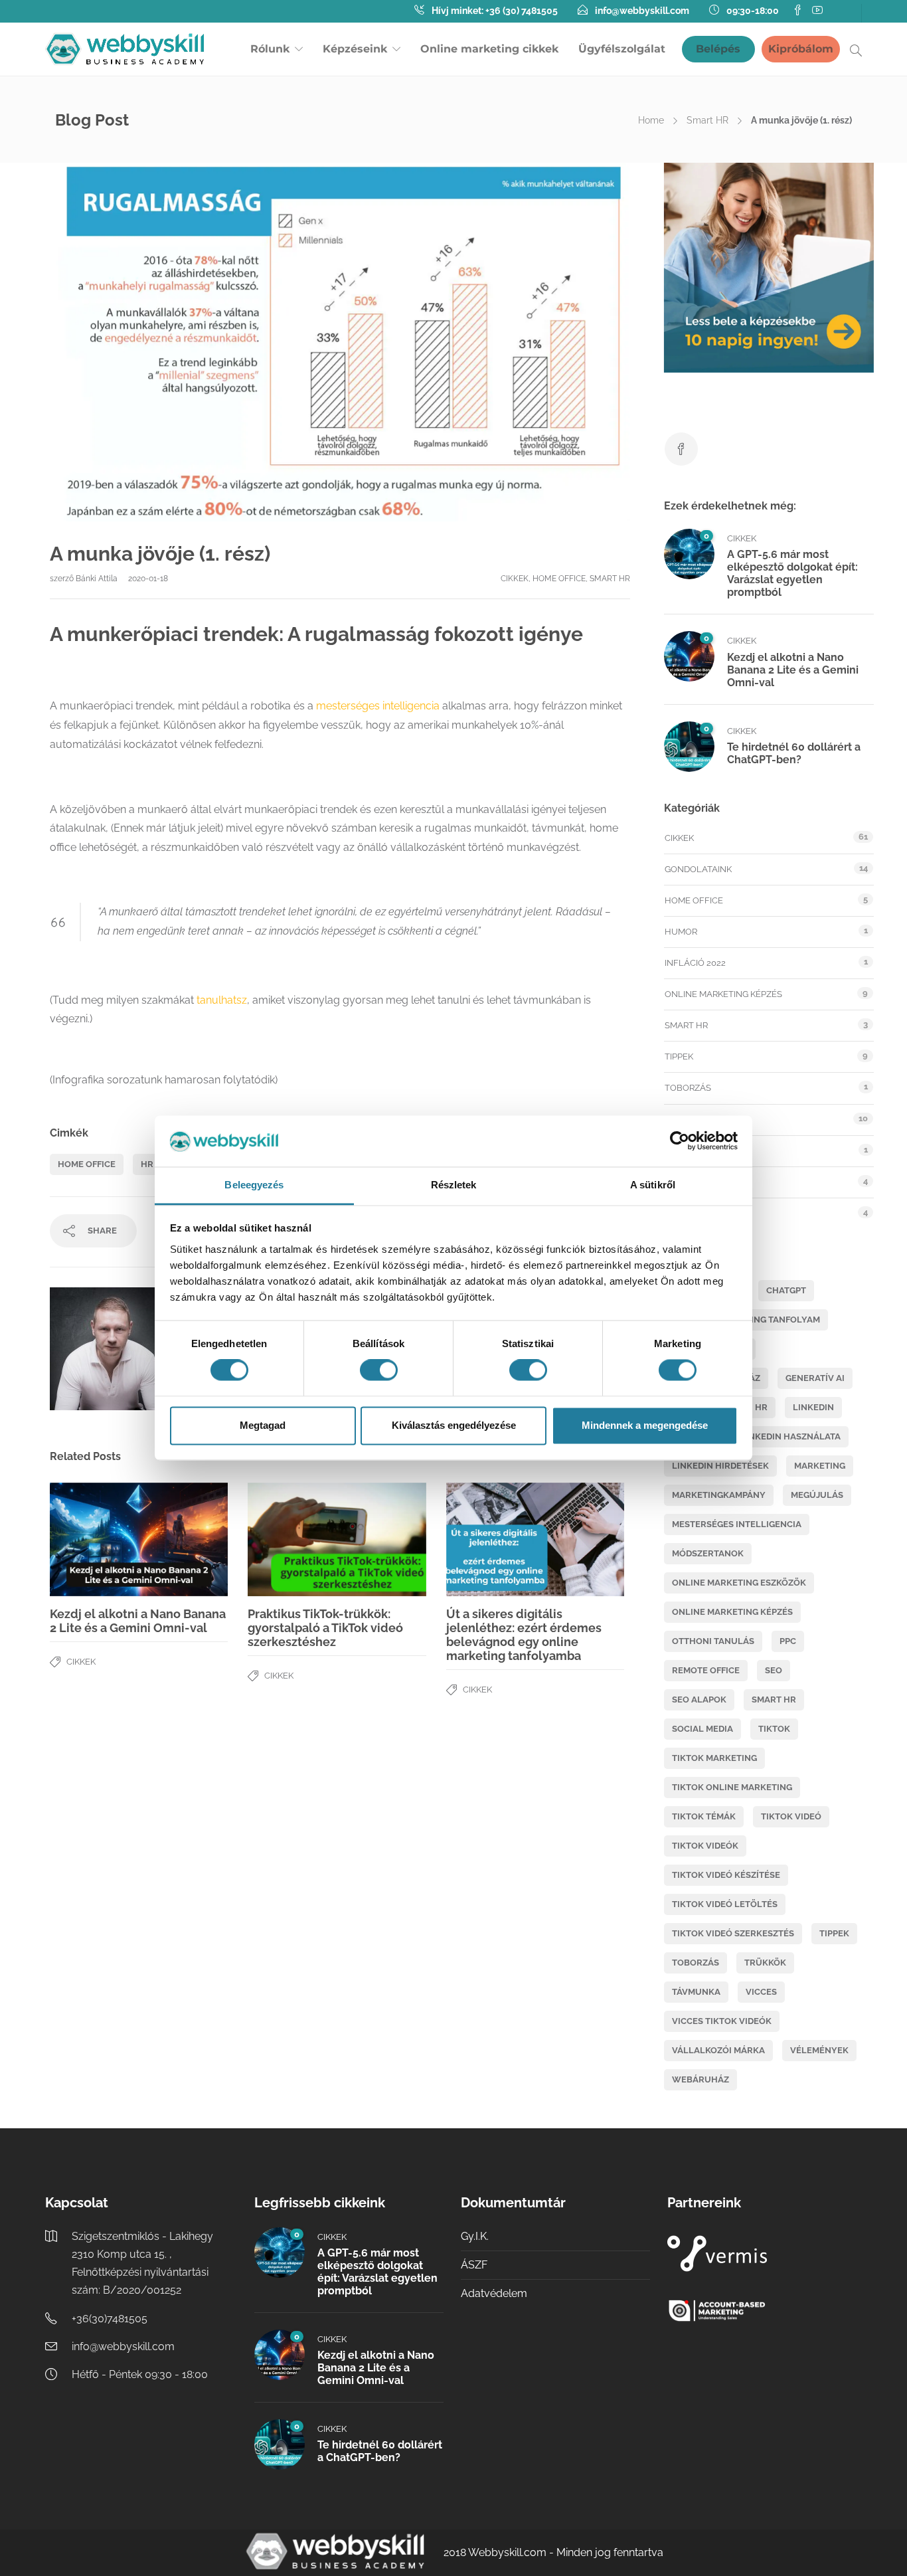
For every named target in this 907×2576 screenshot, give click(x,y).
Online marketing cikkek (489, 49)
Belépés (718, 49)
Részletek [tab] (454, 1185)
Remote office (706, 1670)
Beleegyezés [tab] (254, 1185)
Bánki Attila (98, 579)
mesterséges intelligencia (378, 706)
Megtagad (263, 1425)
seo (774, 1670)
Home (651, 120)
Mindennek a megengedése (645, 1425)
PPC (788, 1641)
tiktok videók (705, 1846)
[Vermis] (762, 2254)
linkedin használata (790, 1436)
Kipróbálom (801, 49)
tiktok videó (791, 1816)
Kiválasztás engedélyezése (454, 1425)
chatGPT (786, 1290)
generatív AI (815, 1378)
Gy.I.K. (475, 2236)
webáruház (701, 2079)
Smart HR (707, 120)
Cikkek (515, 579)
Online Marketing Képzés (723, 994)
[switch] (379, 1370)
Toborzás (688, 1088)
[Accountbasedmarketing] (762, 2311)
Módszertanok (708, 1553)
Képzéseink (355, 49)
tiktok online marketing (732, 1787)
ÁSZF (474, 2265)
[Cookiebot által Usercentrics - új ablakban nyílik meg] (680, 1141)
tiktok (774, 1729)
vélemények (819, 2050)
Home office (559, 579)
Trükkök (765, 1963)
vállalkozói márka (718, 2050)
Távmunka (696, 1992)
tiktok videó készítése (726, 1875)
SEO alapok (699, 1700)
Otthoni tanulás (713, 1641)
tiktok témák (704, 1816)
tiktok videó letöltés (725, 1904)
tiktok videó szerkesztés (733, 1933)
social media (702, 1729)
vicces (761, 1992)
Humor (681, 932)
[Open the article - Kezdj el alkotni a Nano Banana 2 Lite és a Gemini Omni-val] (94, 1539)
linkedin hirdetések (720, 1466)
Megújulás (817, 1495)
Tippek (679, 1057)
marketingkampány (719, 1495)
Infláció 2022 (695, 963)
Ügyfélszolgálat (622, 49)
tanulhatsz (222, 1000)
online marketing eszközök (739, 1583)
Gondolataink (698, 869)
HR (147, 1164)
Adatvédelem (494, 2293)
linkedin (813, 1407)
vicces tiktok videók (722, 2021)
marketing (820, 1466)
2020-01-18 (148, 579)
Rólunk (270, 49)
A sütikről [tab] (653, 1185)
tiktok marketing (714, 1758)
